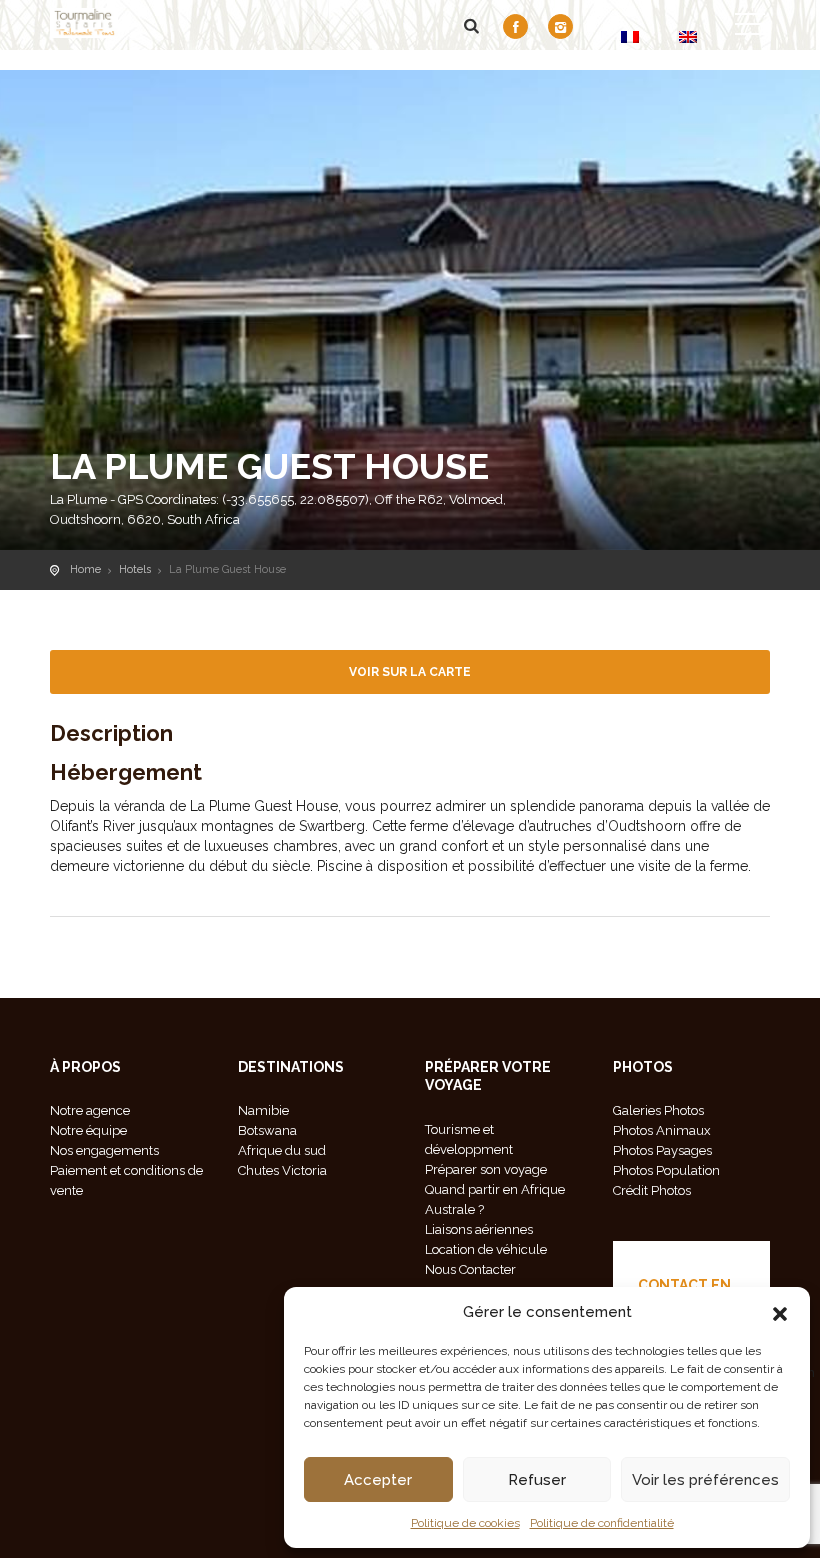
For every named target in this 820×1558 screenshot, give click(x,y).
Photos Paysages (662, 1150)
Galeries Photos (658, 1110)
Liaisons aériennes (479, 1229)
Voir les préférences (705, 1480)
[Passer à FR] (630, 36)
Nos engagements (104, 1150)
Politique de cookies (465, 1523)
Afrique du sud (282, 1150)
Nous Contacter (470, 1269)
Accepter (378, 1480)
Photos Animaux (662, 1130)
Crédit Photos (652, 1190)
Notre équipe (88, 1130)
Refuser (537, 1480)
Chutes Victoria (282, 1170)
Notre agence (90, 1110)
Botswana (267, 1130)
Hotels (135, 569)
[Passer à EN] (688, 36)
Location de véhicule (486, 1249)
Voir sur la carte (410, 672)
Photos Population (666, 1170)
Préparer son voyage (486, 1169)
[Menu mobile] (750, 28)
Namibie (263, 1110)
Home (85, 569)
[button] (780, 1312)
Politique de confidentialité (602, 1523)
